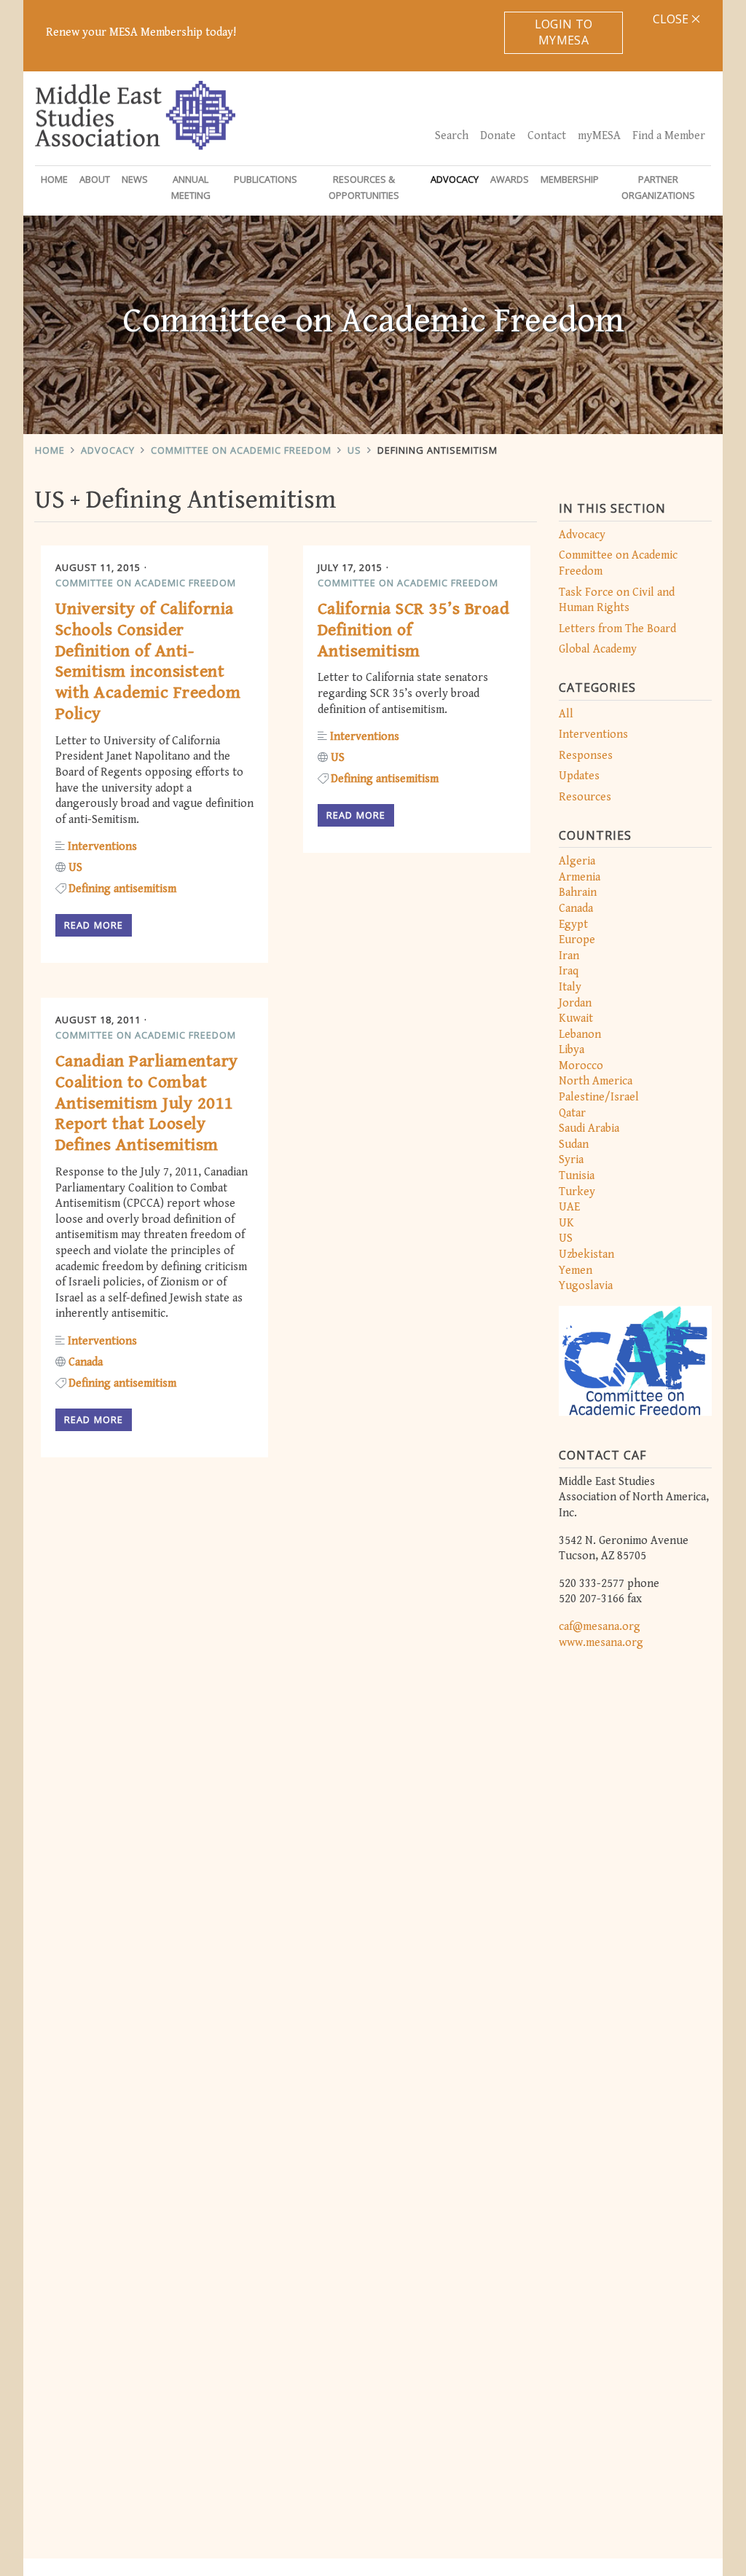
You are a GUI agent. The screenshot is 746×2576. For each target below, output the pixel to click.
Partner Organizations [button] (658, 187)
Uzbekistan (586, 1254)
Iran (569, 956)
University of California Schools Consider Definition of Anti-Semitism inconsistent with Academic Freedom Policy (148, 661)
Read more (94, 925)
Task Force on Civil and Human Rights (617, 600)
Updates (579, 776)
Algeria (577, 861)
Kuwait (576, 1019)
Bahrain (578, 893)
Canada (576, 909)
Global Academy (598, 649)
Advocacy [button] (455, 179)
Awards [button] (510, 179)
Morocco (581, 1066)
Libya (572, 1050)
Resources (585, 797)
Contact (547, 136)
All (566, 714)
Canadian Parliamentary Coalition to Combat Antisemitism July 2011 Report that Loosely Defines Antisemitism (147, 1103)
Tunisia (577, 1176)
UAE (569, 1207)
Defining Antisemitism (437, 450)
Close (672, 19)
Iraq (569, 971)
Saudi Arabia (589, 1129)
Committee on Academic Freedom (241, 450)
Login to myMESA (564, 32)
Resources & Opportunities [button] (364, 187)
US (354, 450)
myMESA (599, 136)
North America (596, 1081)
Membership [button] (570, 179)
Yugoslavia (586, 1286)
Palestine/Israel (599, 1097)
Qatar (572, 1113)
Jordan (575, 1003)
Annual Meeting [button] (191, 187)
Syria (571, 1160)
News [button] (135, 179)
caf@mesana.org (600, 1627)
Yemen (576, 1271)
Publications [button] (266, 179)
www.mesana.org (601, 1643)
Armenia (580, 877)
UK (566, 1223)
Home (54, 179)
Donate (498, 136)
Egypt (573, 925)
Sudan (574, 1145)
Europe (577, 940)
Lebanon (580, 1035)
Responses (586, 756)
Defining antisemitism (122, 889)
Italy (570, 987)
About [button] (95, 179)
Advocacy (108, 450)
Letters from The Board (617, 629)
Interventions (593, 734)
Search (452, 136)
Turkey (577, 1192)
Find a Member (669, 136)
